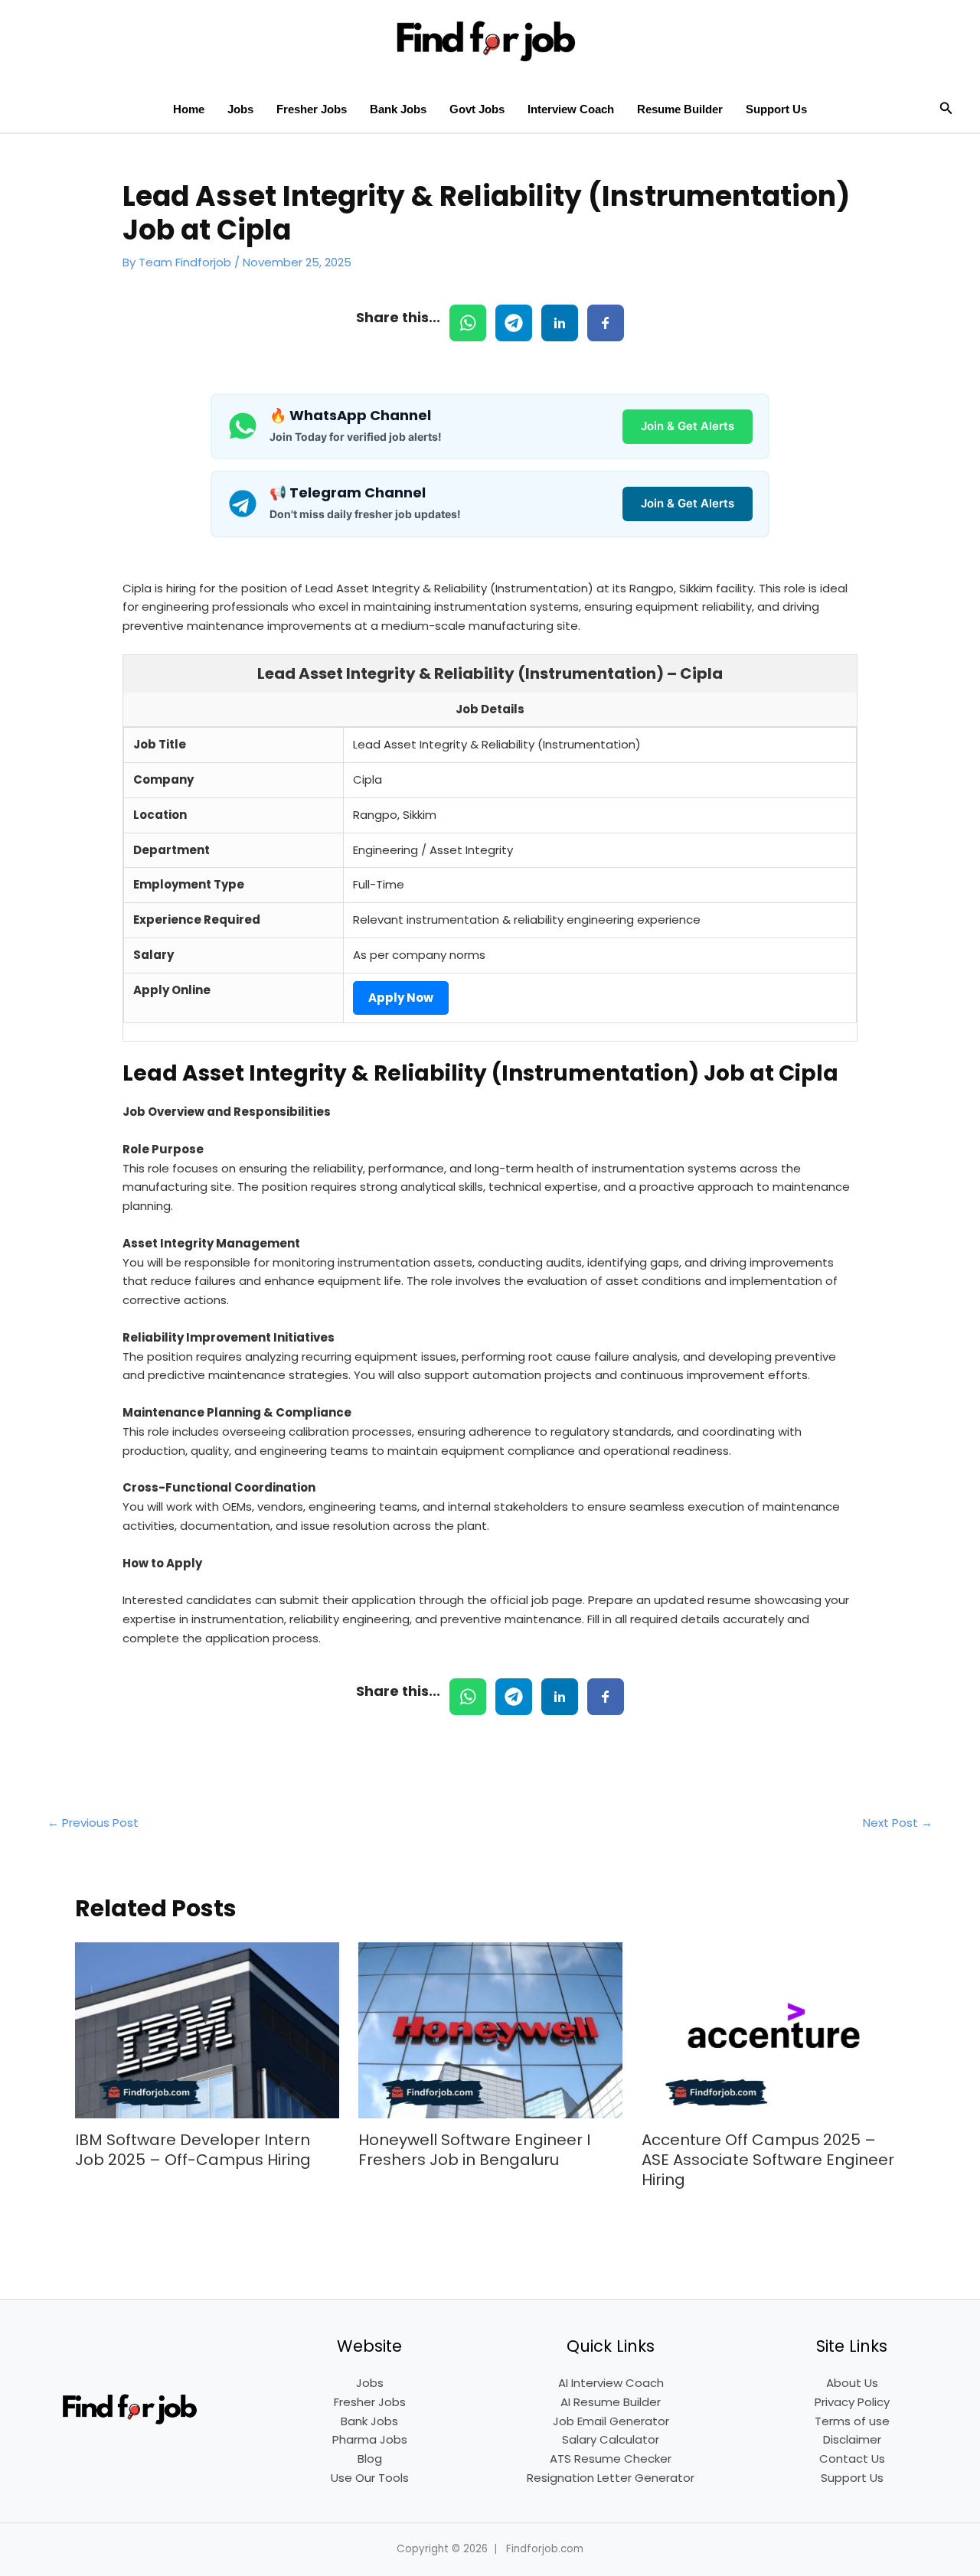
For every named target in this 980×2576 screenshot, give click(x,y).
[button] (946, 109)
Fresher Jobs (312, 109)
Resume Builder (680, 109)
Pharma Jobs (370, 2439)
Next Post (898, 1823)
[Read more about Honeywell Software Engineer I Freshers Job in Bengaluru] (490, 2029)
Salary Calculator (611, 2439)
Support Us (776, 109)
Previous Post (93, 1823)
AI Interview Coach (611, 2383)
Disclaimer (852, 2439)
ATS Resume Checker (611, 2459)
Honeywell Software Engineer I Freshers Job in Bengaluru (474, 2150)
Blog (370, 2459)
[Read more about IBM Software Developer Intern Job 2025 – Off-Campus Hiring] (207, 2029)
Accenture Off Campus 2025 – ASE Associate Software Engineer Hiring (768, 2160)
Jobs (240, 109)
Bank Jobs (398, 109)
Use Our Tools (370, 2478)
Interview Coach (571, 109)
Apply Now (401, 998)
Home (189, 109)
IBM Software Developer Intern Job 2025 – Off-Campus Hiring (193, 2150)
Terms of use (852, 2421)
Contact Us (852, 2459)
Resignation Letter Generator (611, 2478)
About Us (852, 2383)
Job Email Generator (611, 2421)
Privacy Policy (852, 2402)
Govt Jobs (477, 109)
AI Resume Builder (611, 2402)
